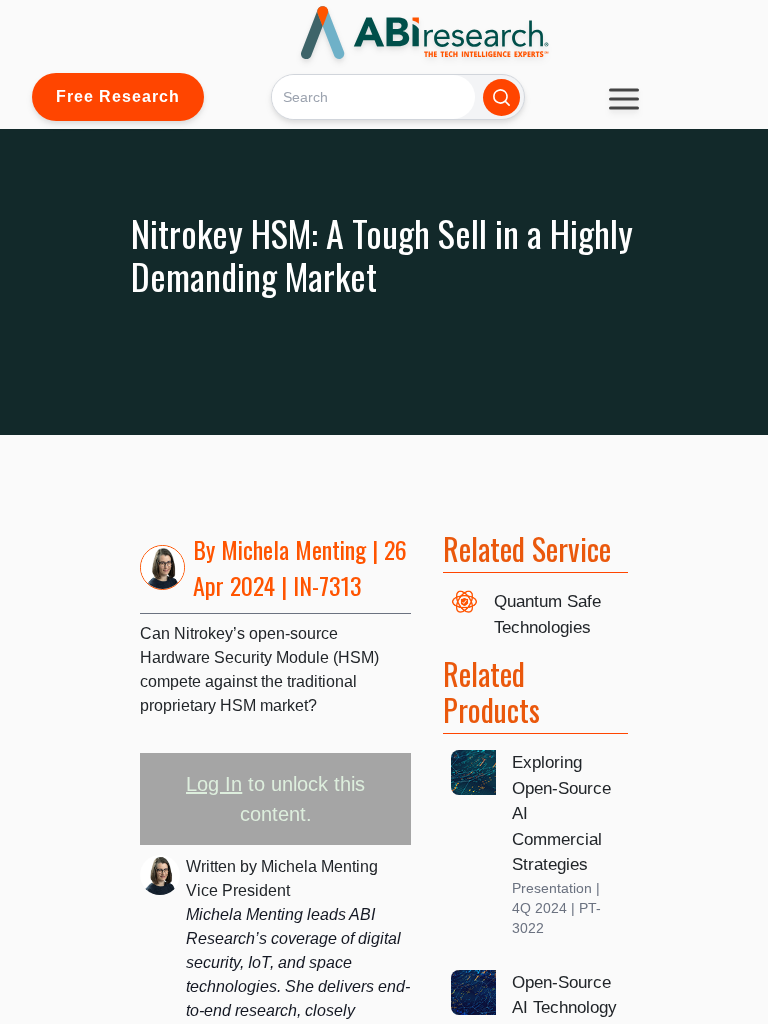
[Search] (501, 97)
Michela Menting (293, 549)
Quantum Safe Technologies (547, 614)
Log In (214, 784)
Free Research (118, 96)
